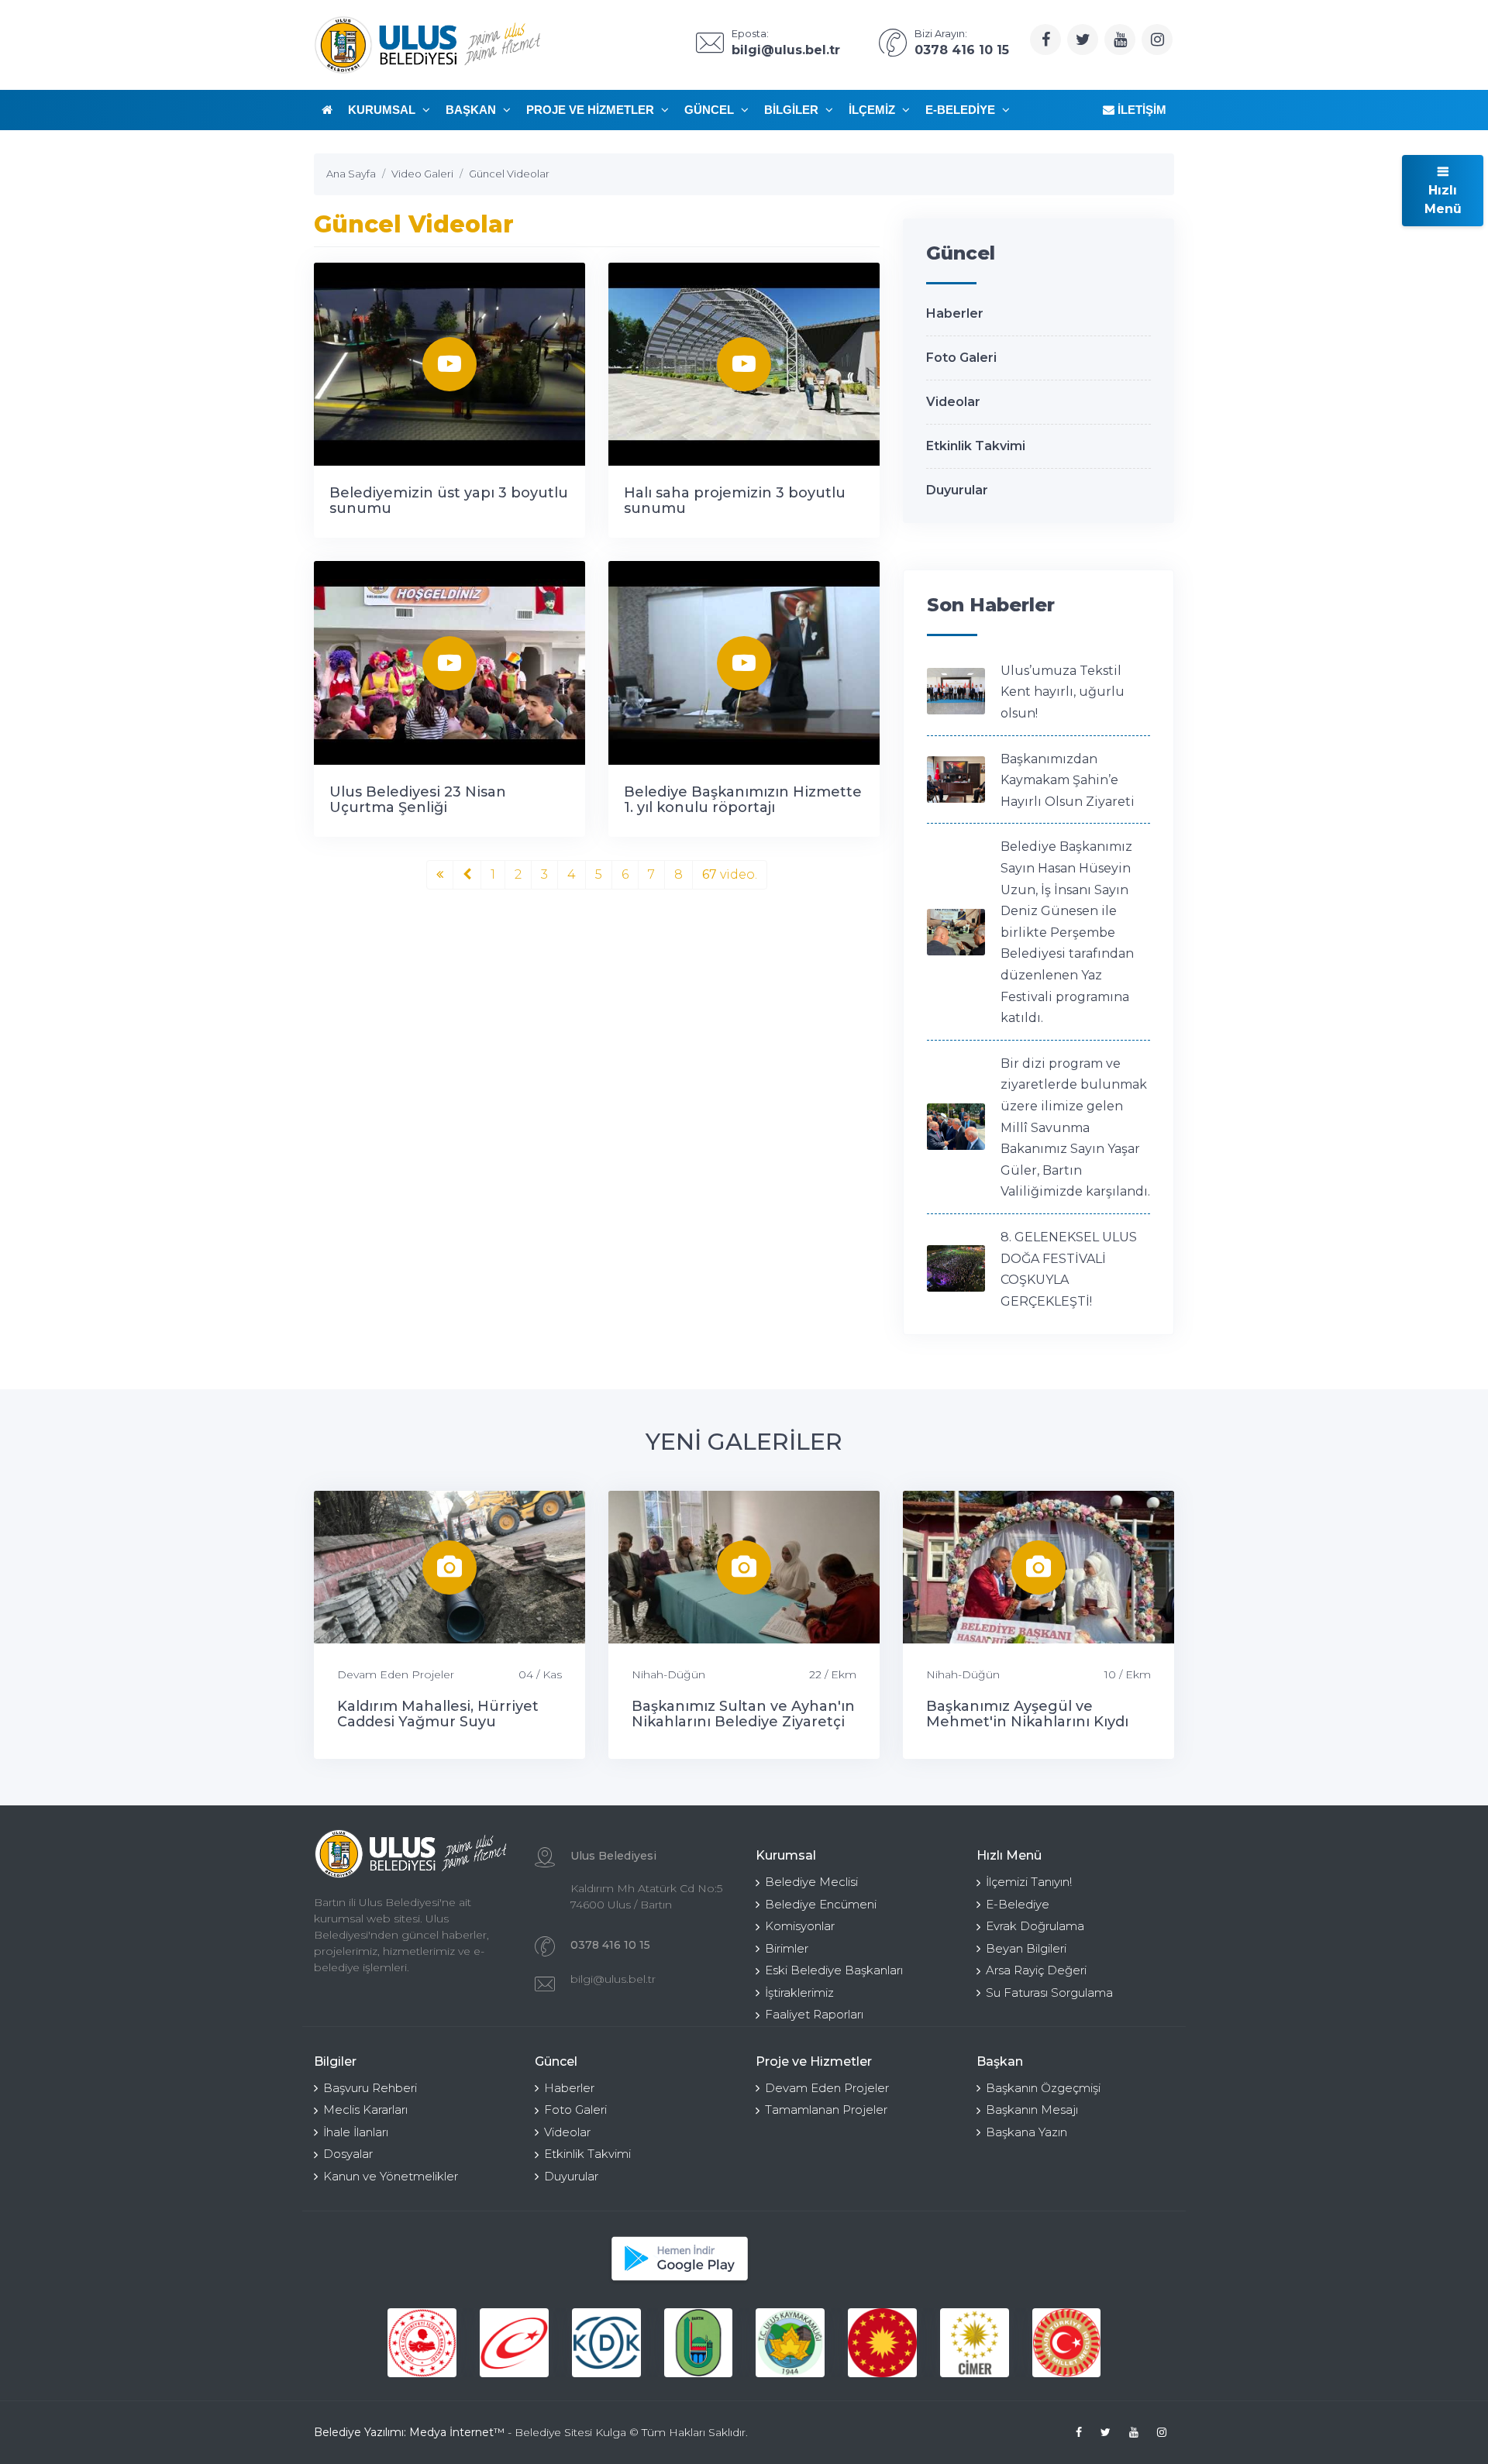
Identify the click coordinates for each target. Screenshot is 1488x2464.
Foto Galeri (961, 358)
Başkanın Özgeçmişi (1043, 2088)
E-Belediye (962, 110)
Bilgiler (793, 110)
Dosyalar (348, 2154)
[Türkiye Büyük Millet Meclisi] (1067, 2343)
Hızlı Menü (1443, 200)
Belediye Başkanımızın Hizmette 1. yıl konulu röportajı (743, 800)
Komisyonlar (800, 1926)
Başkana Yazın (1026, 2132)
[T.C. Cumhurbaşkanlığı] (882, 2343)
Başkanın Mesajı (1032, 2110)
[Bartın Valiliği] (699, 2343)
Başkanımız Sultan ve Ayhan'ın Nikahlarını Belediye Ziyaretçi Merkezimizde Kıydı (743, 1722)
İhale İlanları (356, 2132)
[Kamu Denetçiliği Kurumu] (606, 2343)
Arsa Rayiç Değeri (1036, 1970)
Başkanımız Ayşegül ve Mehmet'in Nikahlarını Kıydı (1027, 1714)
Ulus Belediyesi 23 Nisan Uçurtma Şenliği (418, 800)
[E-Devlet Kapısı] (514, 2343)
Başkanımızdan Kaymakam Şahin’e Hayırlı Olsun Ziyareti (1068, 780)
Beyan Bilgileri (1026, 1948)
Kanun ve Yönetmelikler (391, 2176)
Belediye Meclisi (811, 1882)
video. (730, 874)
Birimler (787, 1948)
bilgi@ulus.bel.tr (613, 1979)
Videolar (953, 402)
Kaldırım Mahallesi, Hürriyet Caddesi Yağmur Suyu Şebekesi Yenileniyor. (438, 1722)
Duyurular (957, 490)
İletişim (1140, 110)
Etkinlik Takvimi (976, 446)
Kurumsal (383, 110)
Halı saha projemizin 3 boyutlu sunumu (735, 501)
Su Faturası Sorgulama (1049, 1993)
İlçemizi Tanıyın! (1029, 1882)
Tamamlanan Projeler (826, 2110)
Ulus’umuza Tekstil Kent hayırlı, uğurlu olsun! (1063, 692)
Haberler (955, 313)
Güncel (711, 110)
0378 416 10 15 (610, 1945)
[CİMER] (975, 2343)
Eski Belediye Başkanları (834, 1970)
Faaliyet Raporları (814, 2014)
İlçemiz (873, 110)
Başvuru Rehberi (370, 2088)
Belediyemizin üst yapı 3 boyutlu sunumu (449, 501)
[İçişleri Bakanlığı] (422, 2343)
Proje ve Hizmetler (592, 110)
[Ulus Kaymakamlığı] (790, 2343)
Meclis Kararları (365, 2110)
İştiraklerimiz (799, 1993)
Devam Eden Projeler (396, 1674)
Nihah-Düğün (668, 1674)
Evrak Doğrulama (1035, 1926)
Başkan (472, 110)
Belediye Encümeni (821, 1904)
